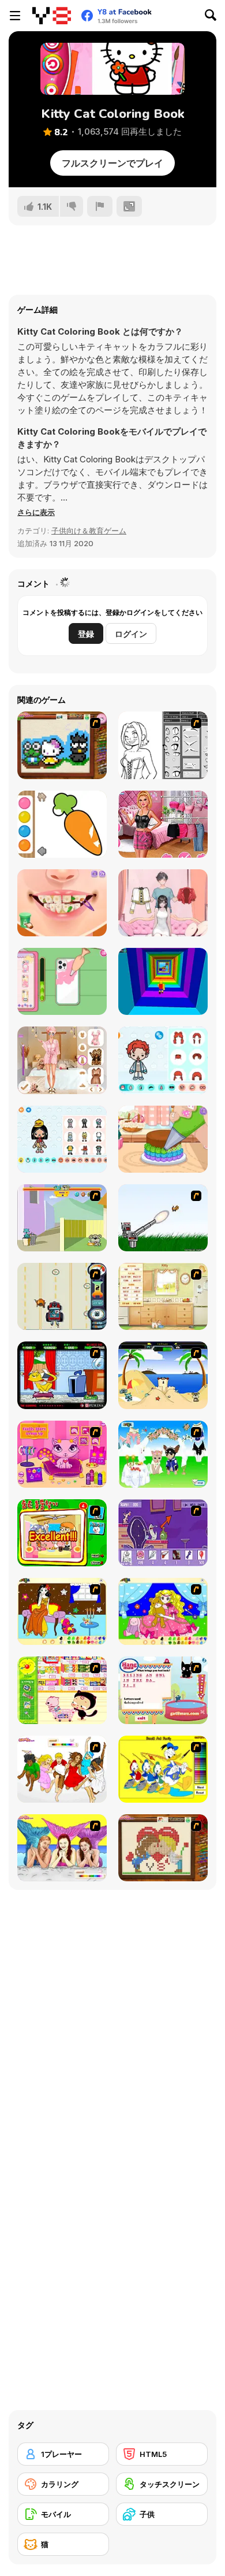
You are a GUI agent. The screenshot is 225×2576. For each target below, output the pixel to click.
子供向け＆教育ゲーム (89, 531)
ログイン (131, 634)
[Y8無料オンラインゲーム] (52, 16)
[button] (36, 512)
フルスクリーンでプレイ (112, 163)
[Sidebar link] (15, 16)
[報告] (100, 206)
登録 (86, 634)
